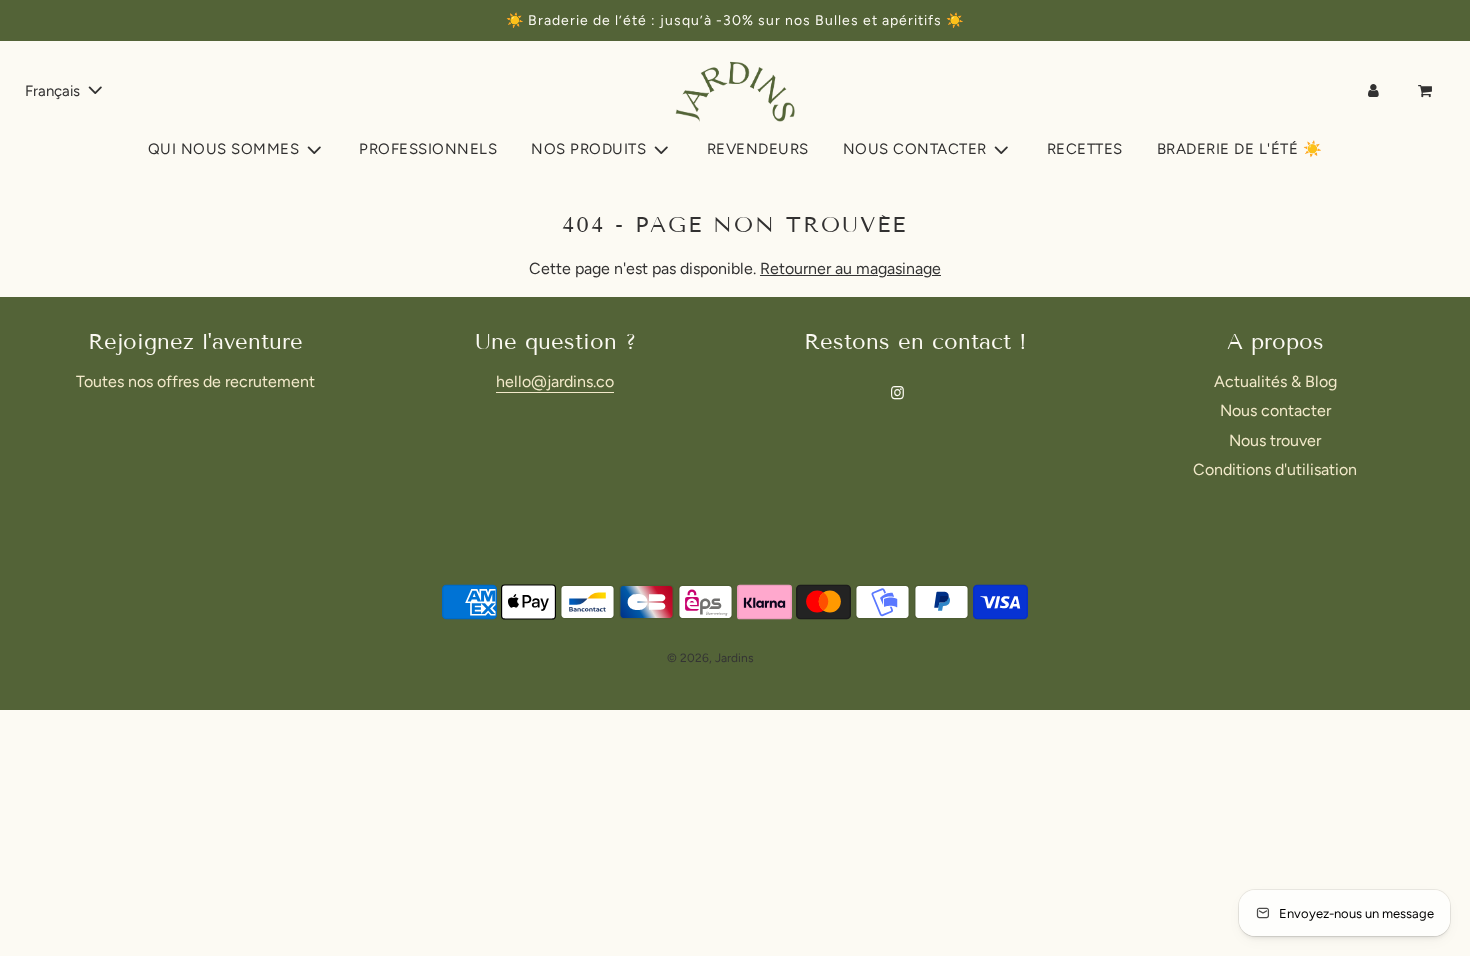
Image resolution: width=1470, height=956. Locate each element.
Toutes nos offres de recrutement (195, 381)
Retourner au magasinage (850, 268)
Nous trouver (1275, 440)
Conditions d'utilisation (1275, 469)
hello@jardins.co (555, 381)
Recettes (1085, 149)
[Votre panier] (1427, 91)
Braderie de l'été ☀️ (1240, 149)
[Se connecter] (1373, 91)
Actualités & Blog (1275, 381)
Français (54, 91)
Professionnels (428, 149)
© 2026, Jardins (710, 658)
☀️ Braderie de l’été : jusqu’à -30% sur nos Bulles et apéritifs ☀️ (735, 20)
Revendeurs (758, 149)
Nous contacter (1275, 410)
